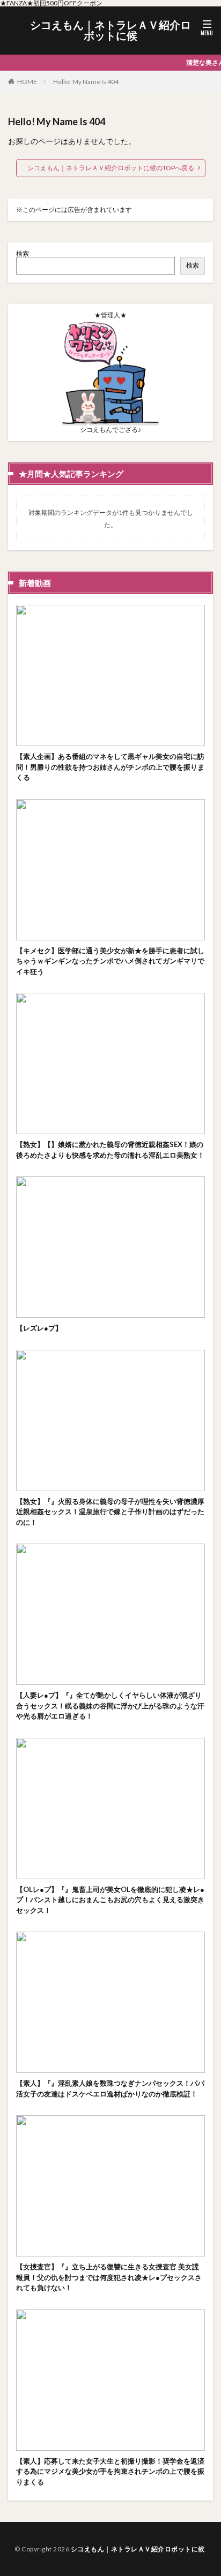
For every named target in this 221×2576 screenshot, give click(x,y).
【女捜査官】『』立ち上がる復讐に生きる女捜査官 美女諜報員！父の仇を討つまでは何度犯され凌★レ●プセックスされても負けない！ (109, 2277)
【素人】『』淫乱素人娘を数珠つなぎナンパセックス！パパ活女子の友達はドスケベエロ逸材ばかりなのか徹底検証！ (110, 2088)
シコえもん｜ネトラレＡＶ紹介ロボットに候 (110, 31)
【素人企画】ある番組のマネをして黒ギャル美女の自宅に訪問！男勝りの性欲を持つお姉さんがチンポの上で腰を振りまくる (110, 767)
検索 (23, 253)
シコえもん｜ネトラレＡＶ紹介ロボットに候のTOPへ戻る (111, 168)
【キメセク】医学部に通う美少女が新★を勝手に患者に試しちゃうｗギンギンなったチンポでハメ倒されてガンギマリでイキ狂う (110, 961)
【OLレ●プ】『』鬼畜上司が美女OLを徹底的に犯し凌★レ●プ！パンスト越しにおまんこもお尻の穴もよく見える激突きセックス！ (110, 1900)
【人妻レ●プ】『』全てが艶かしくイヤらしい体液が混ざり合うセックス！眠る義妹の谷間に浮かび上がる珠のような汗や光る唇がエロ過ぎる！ (110, 1705)
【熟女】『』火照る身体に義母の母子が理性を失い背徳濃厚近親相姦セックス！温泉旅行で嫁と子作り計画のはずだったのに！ (110, 1512)
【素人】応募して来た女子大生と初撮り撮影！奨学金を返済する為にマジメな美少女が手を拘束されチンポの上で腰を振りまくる (110, 2471)
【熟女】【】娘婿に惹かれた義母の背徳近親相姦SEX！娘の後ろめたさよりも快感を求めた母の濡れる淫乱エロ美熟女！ (110, 1150)
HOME (27, 82)
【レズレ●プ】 (39, 1328)
